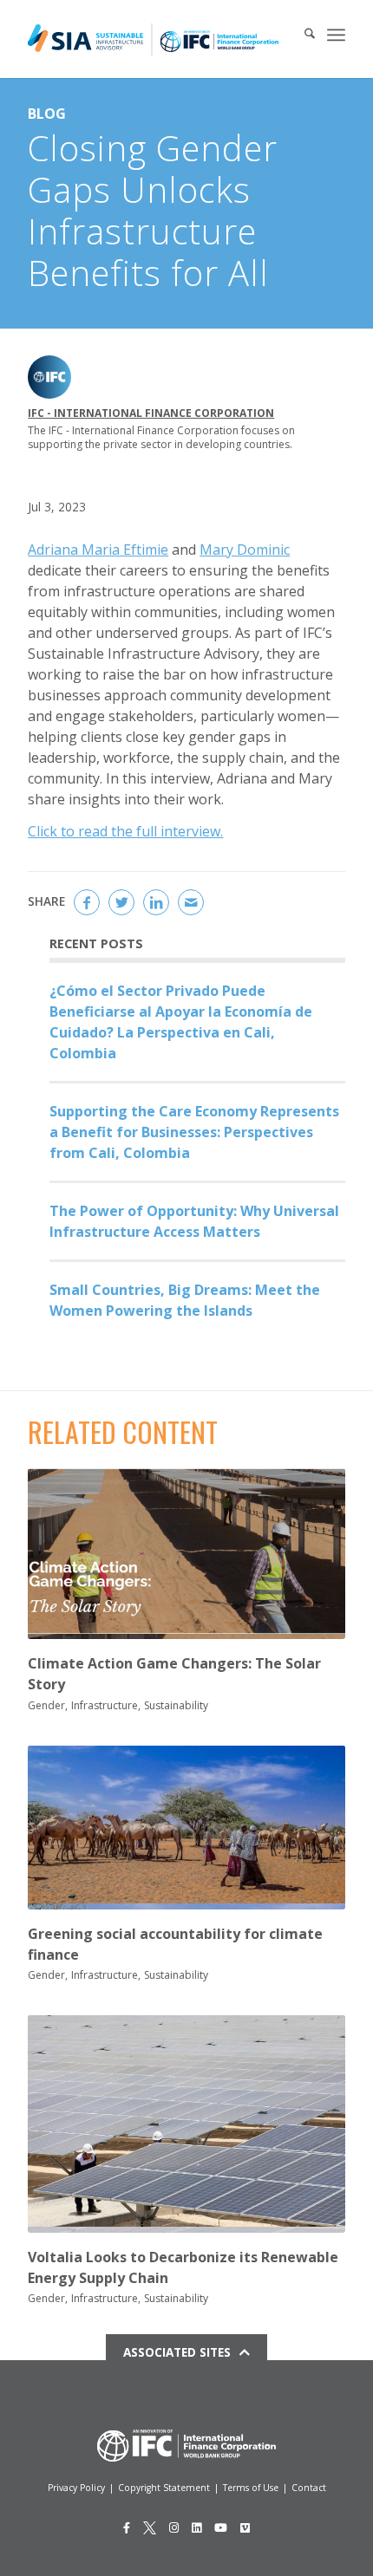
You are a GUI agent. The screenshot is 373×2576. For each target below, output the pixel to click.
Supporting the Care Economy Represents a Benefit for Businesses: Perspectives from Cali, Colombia (194, 1132)
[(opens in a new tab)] (186, 1554)
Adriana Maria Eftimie (98, 550)
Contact (309, 2488)
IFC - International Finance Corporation (151, 413)
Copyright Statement (164, 2488)
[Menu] (336, 35)
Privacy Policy (76, 2488)
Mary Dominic (245, 550)
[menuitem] (301, 35)
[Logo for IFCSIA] (153, 39)
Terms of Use (251, 2488)
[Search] (301, 35)
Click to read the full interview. (125, 831)
